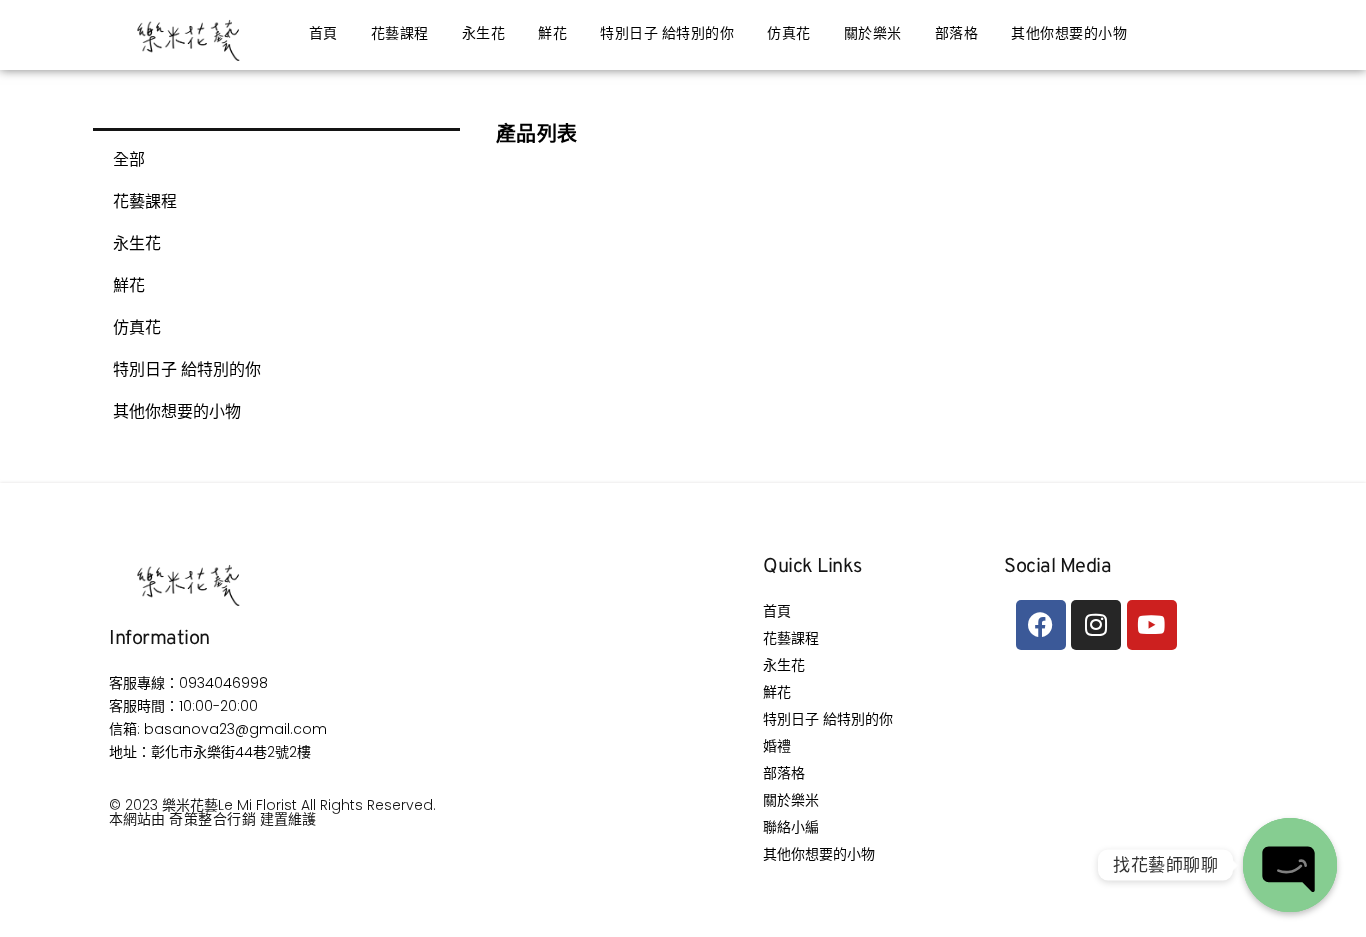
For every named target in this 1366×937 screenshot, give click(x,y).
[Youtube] (1152, 625)
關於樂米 (873, 34)
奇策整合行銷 (212, 818)
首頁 (323, 34)
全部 (129, 159)
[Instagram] (1096, 625)
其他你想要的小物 (1069, 34)
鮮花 (552, 34)
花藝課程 (400, 34)
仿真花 (789, 34)
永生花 (484, 34)
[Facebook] (1041, 625)
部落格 (957, 34)
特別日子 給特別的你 (667, 34)
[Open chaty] (1290, 865)
